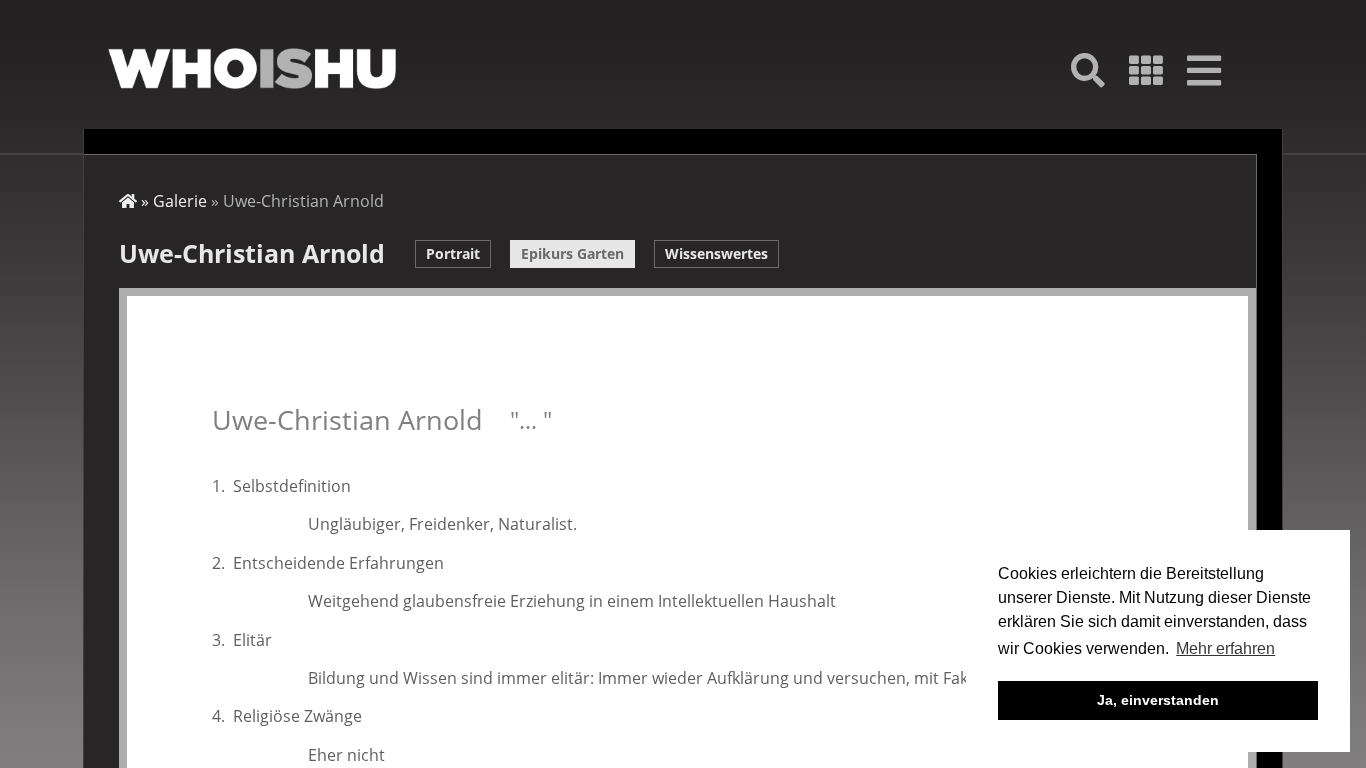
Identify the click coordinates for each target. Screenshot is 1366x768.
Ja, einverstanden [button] (1158, 700)
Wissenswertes (716, 253)
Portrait (453, 253)
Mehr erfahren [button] (1225, 648)
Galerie (180, 201)
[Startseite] (252, 68)
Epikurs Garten (572, 253)
